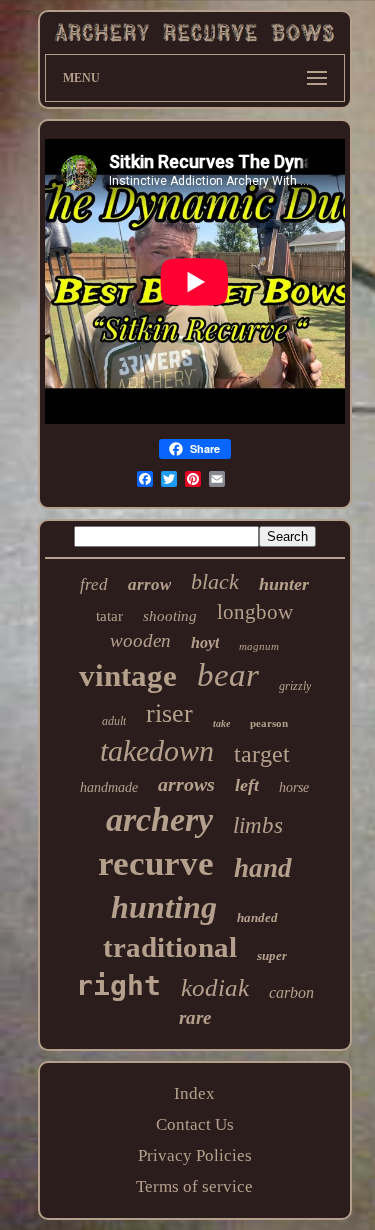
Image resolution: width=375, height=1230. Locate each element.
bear (228, 675)
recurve (156, 863)
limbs (258, 825)
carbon (291, 992)
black (215, 581)
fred (94, 584)
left (247, 785)
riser (169, 713)
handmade (109, 787)
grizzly (295, 686)
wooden (140, 640)
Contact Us (195, 1124)
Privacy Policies (195, 1155)
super (272, 955)
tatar (109, 616)
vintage (128, 675)
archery (159, 819)
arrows (186, 784)
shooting (170, 616)
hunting (164, 907)
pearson (269, 723)
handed (257, 917)
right (118, 985)
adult (114, 721)
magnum (259, 646)
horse (294, 787)
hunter (284, 584)
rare (195, 1017)
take (221, 723)
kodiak (215, 987)
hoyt (205, 642)
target (262, 754)
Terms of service (194, 1186)
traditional (170, 947)
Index (194, 1093)
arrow (149, 584)
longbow (255, 612)
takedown (157, 750)
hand (263, 868)
